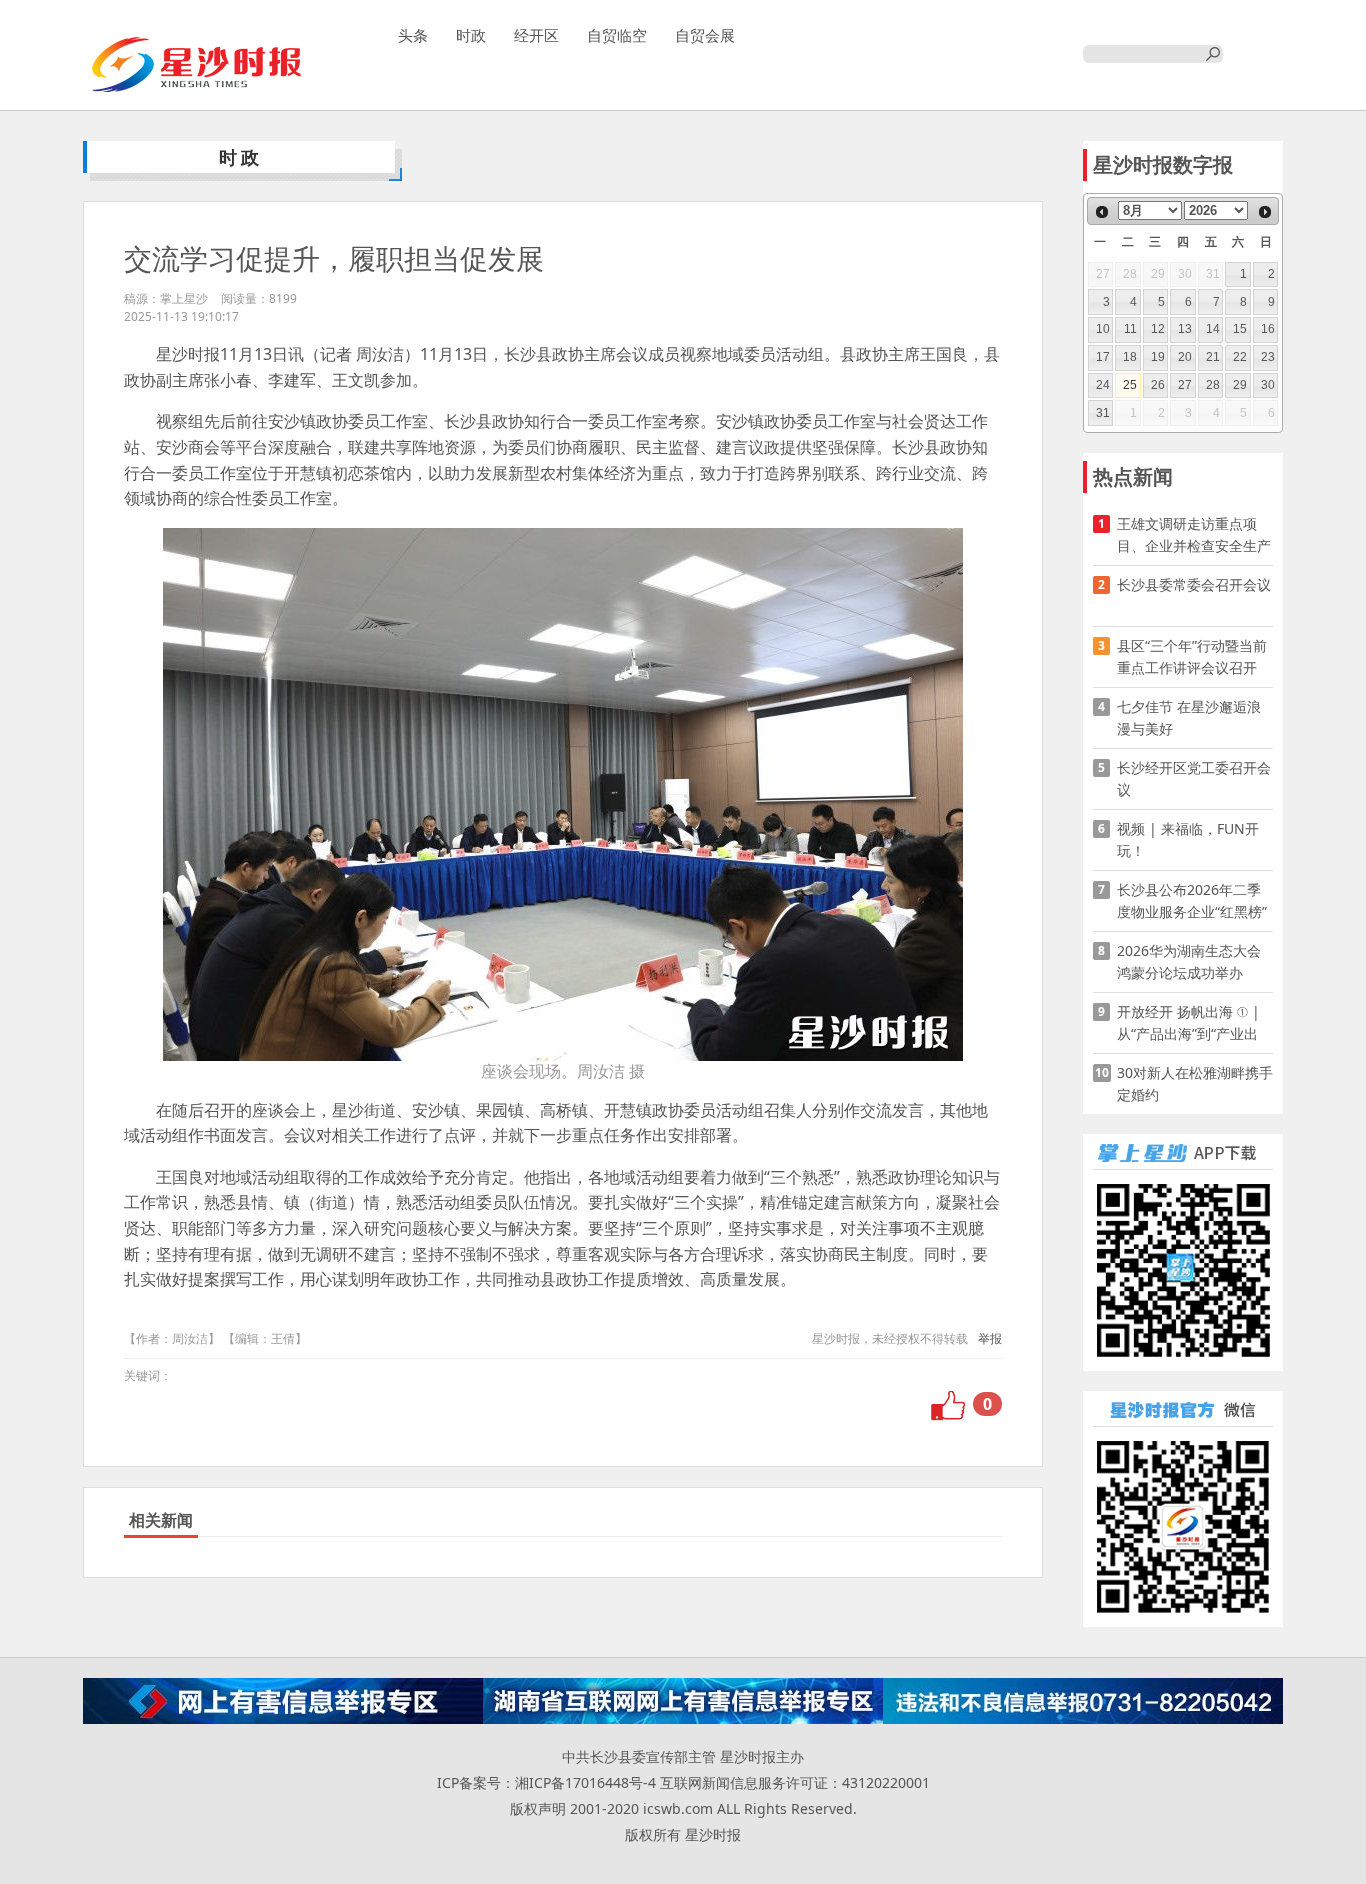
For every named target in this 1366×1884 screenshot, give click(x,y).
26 (1158, 385)
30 (1268, 385)
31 (1103, 413)
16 (1268, 329)
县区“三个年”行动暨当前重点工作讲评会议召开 (1192, 656)
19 (1158, 357)
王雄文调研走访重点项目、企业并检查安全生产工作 (1194, 535)
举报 (990, 1338)
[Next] (1265, 212)
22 (1240, 357)
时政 (471, 35)
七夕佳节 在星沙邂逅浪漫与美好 (1189, 717)
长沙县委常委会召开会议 (1194, 584)
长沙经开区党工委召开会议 (1194, 778)
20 (1185, 357)
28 (1213, 385)
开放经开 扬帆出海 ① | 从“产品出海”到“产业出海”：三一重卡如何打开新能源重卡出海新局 (1189, 1023)
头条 (413, 35)
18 (1130, 357)
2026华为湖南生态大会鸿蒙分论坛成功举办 (1189, 961)
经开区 (536, 35)
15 (1240, 329)
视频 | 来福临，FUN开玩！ (1188, 839)
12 (1158, 329)
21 (1213, 357)
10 (1103, 329)
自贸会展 (705, 35)
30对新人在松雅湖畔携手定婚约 (1195, 1083)
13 (1185, 329)
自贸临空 (617, 35)
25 (1130, 385)
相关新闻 (161, 1520)
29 (1240, 385)
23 (1268, 357)
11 (1130, 329)
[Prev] (1102, 212)
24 (1103, 385)
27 (1185, 385)
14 (1213, 329)
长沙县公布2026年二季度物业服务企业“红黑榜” (1192, 900)
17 (1103, 357)
